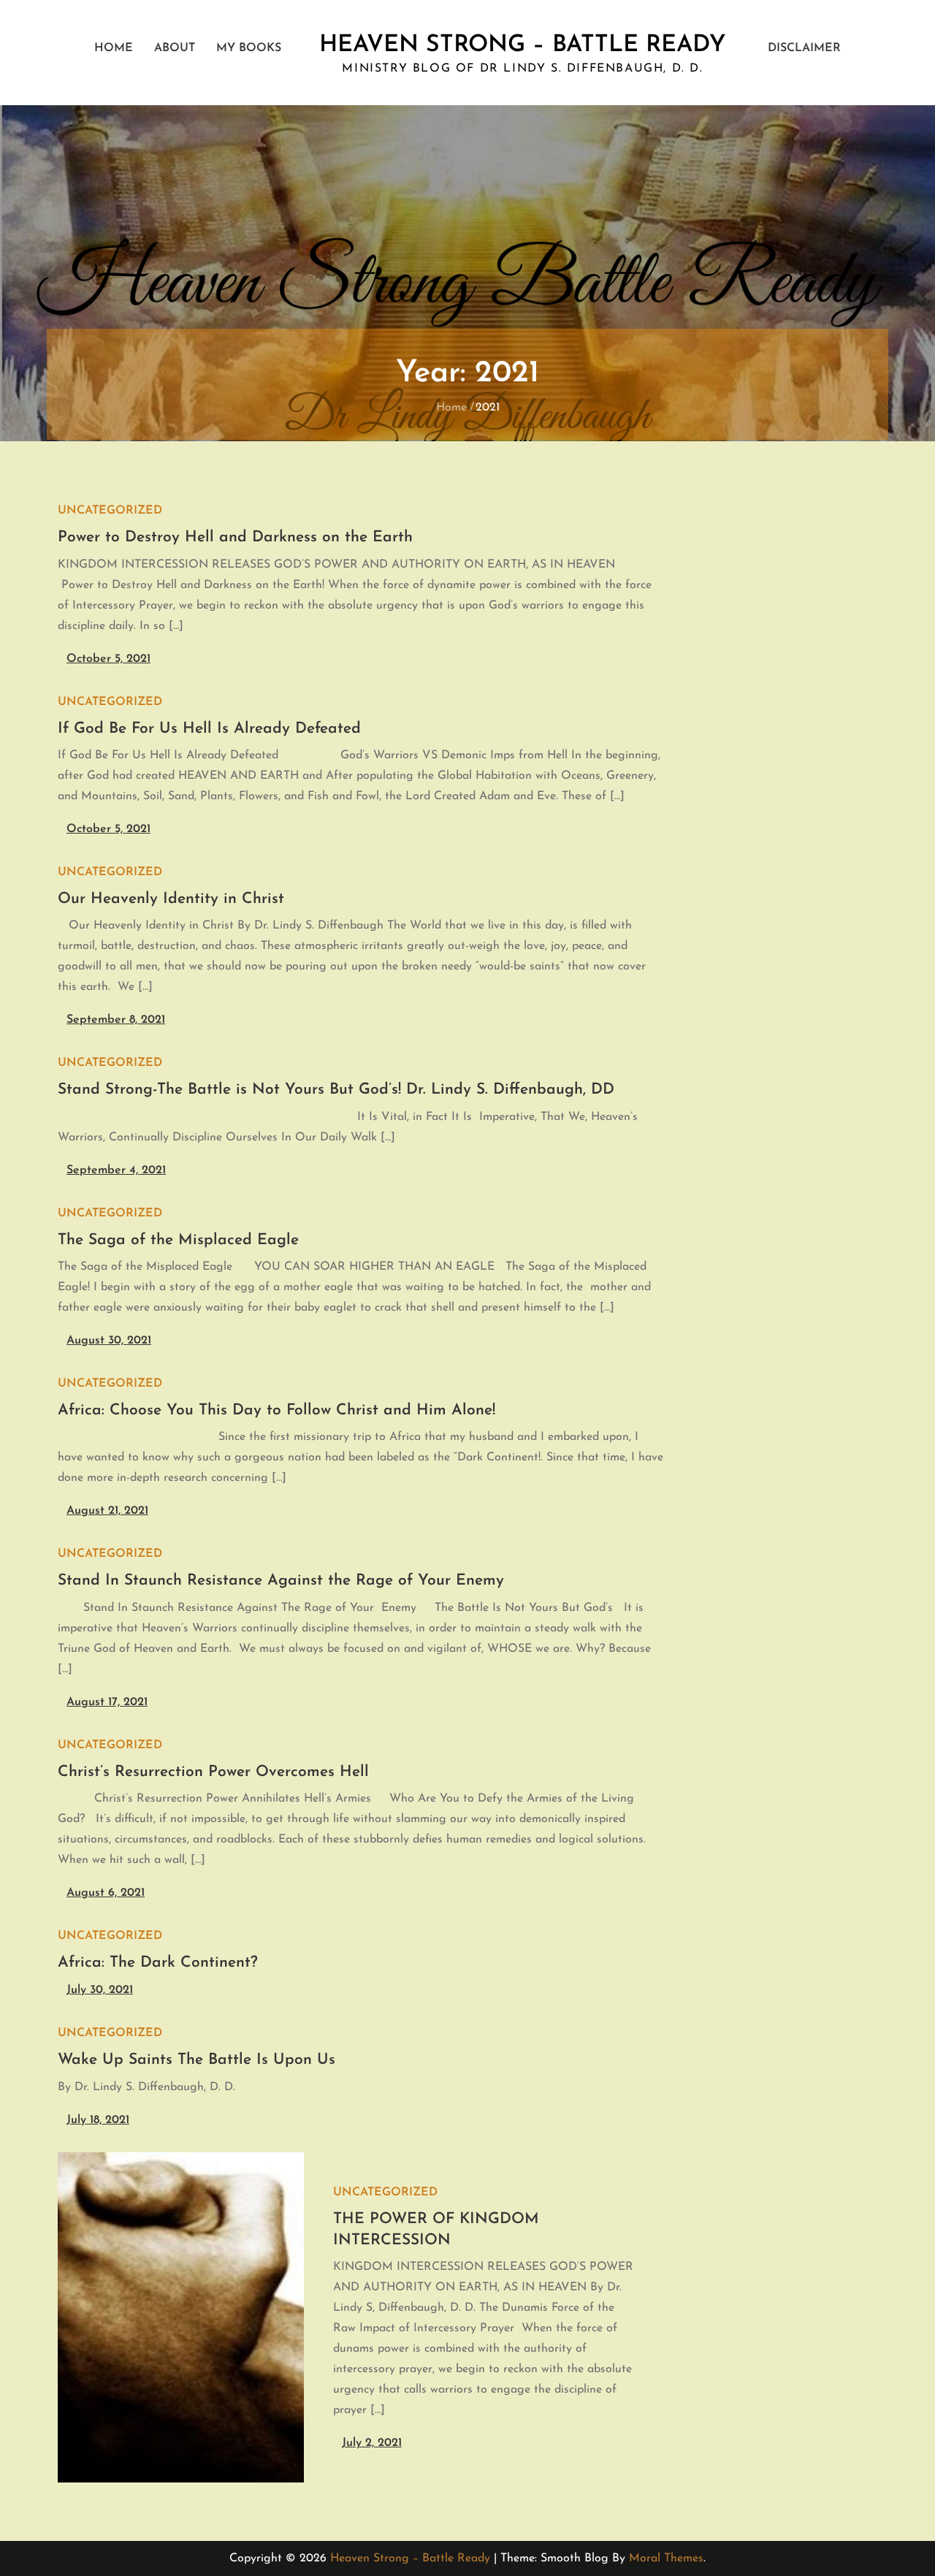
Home (114, 48)
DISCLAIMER (804, 48)
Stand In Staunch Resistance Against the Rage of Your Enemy (281, 1581)
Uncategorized (110, 511)
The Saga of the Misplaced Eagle (178, 1240)
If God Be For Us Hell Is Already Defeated (209, 729)
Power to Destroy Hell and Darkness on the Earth (235, 537)
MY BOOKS (249, 48)
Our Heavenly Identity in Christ (171, 899)
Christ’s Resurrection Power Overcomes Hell (213, 1772)
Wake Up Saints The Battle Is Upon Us (196, 2060)
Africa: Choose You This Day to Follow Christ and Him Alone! (276, 1410)
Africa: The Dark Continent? (158, 1963)
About (175, 48)
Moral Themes (666, 2558)
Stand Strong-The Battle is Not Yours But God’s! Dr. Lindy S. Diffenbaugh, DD (336, 1090)
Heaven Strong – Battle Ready (523, 45)
